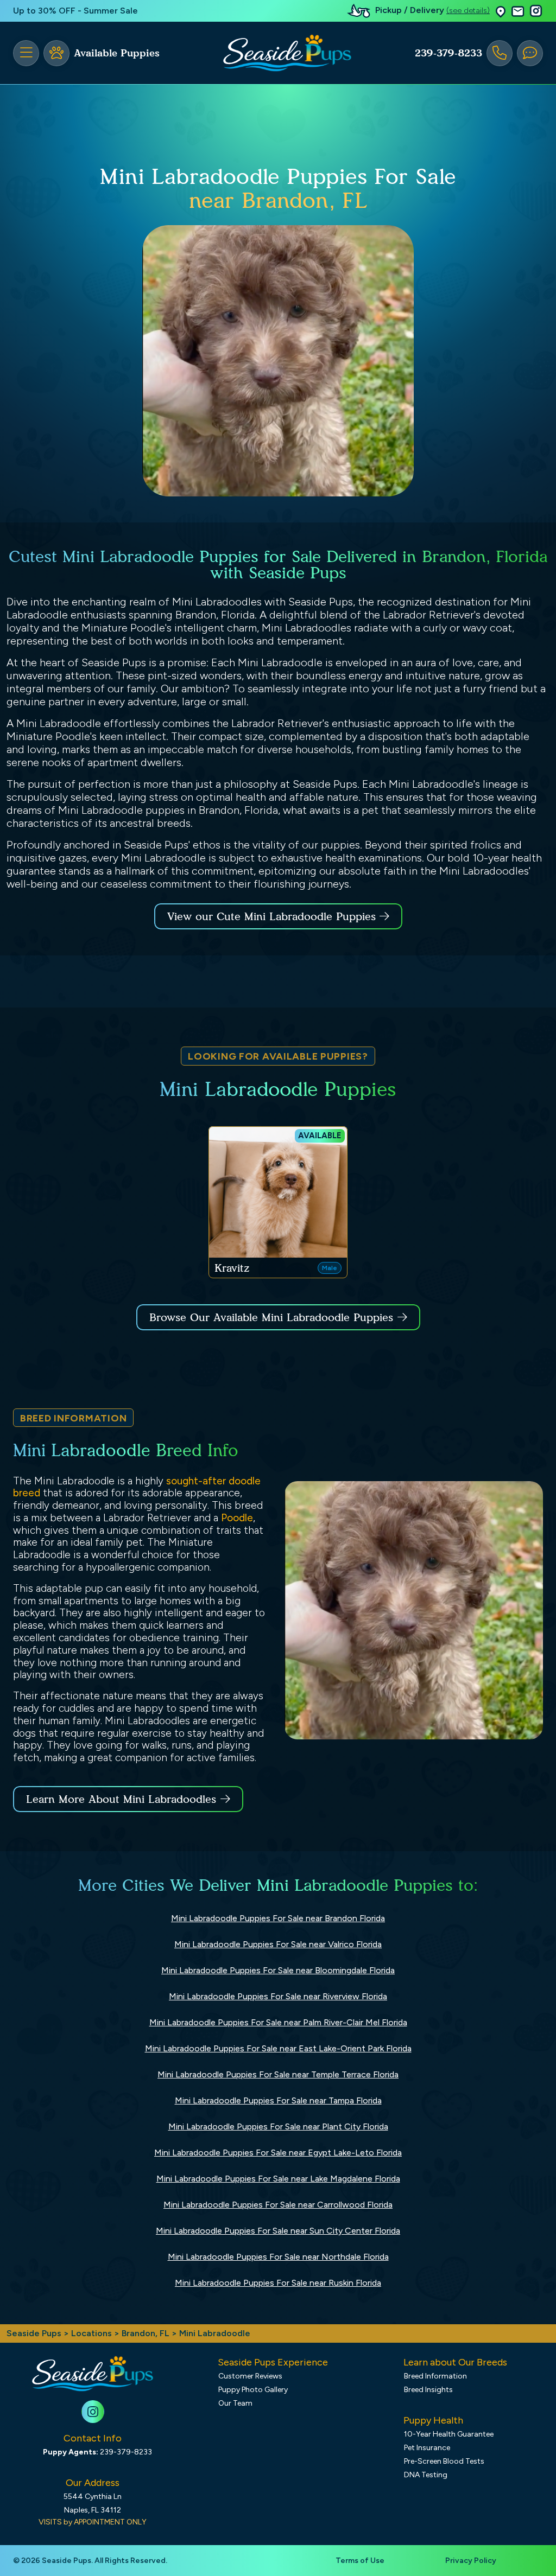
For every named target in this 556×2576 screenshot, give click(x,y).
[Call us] (500, 53)
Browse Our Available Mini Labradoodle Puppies (271, 1317)
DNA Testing (426, 2475)
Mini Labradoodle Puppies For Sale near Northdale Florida (278, 2257)
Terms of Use (360, 2561)
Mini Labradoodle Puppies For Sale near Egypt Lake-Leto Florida (278, 2153)
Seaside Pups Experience (273, 2362)
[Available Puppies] (56, 53)
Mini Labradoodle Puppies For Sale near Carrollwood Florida (278, 2205)
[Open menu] (26, 53)
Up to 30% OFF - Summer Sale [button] (75, 11)
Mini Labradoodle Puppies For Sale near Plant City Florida (278, 2127)
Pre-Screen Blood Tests (444, 2461)
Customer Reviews (250, 2376)
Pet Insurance (427, 2448)
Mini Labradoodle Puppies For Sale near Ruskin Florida (278, 2283)
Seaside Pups (34, 2333)
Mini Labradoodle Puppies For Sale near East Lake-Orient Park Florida (278, 2048)
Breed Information (435, 2376)
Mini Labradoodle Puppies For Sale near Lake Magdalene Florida (278, 2179)
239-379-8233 (448, 53)
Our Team (235, 2403)
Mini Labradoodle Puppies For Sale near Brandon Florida (278, 1918)
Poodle (237, 1518)
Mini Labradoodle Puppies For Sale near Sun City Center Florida (278, 2231)
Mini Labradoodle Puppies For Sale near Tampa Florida (278, 2100)
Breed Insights (428, 2390)
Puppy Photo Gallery (253, 2390)
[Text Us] (530, 53)
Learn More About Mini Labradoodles (121, 1799)
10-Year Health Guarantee (449, 2434)
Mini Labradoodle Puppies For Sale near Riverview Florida (278, 1996)
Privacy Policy (471, 2561)
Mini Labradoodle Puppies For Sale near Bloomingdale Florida (278, 1970)
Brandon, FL (147, 2333)
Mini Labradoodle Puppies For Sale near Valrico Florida (278, 1944)
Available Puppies (117, 53)
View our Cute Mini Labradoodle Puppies (273, 916)
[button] (501, 11)
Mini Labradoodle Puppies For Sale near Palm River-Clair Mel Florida (278, 2022)
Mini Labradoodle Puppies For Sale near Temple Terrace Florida (278, 2074)
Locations (91, 2333)
